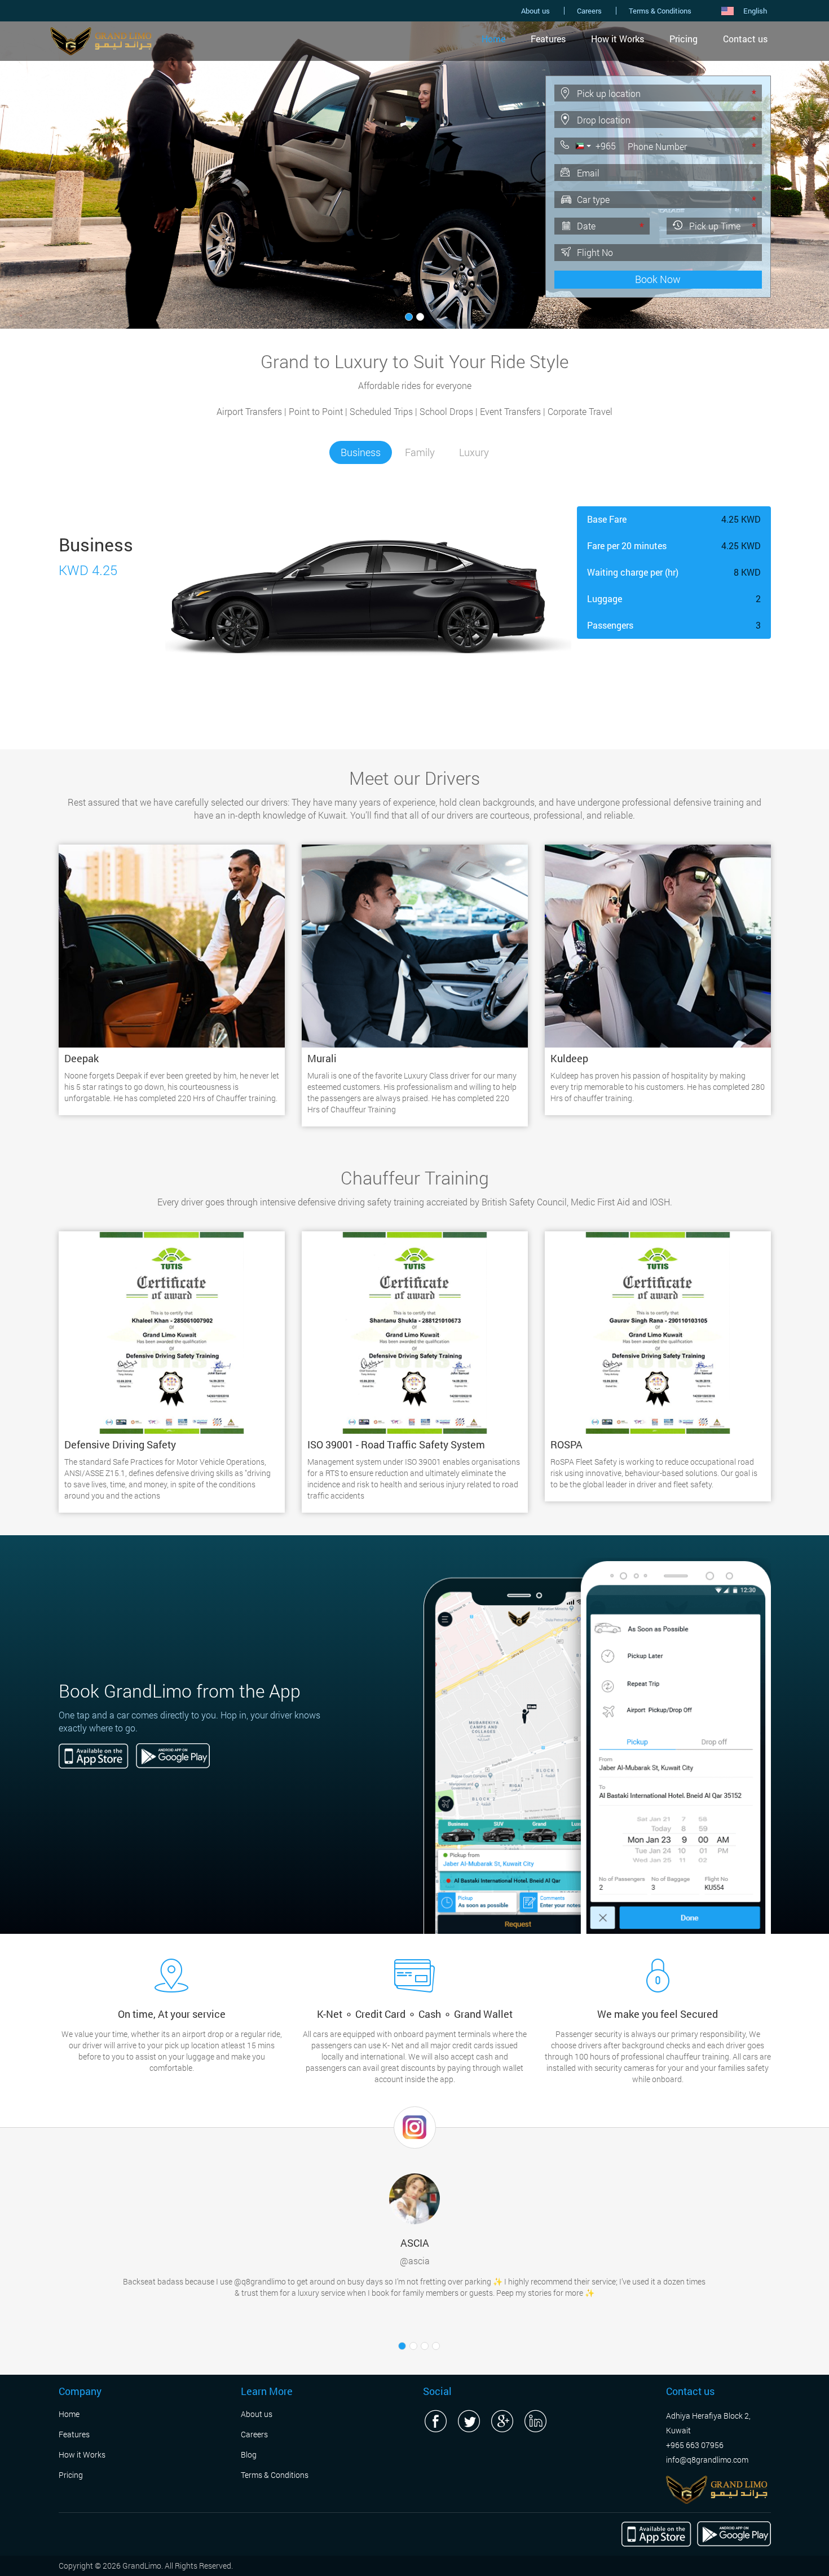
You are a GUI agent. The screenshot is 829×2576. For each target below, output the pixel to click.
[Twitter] (469, 2421)
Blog (249, 2455)
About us (535, 11)
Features (548, 39)
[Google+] (502, 2421)
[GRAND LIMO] (717, 2489)
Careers (589, 11)
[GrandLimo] (101, 40)
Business (361, 452)
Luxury (474, 452)
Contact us (745, 39)
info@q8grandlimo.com (707, 2460)
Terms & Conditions (660, 11)
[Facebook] (435, 2421)
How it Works (618, 39)
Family (420, 452)
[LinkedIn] (535, 2421)
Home (493, 39)
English (755, 11)
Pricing (684, 39)
